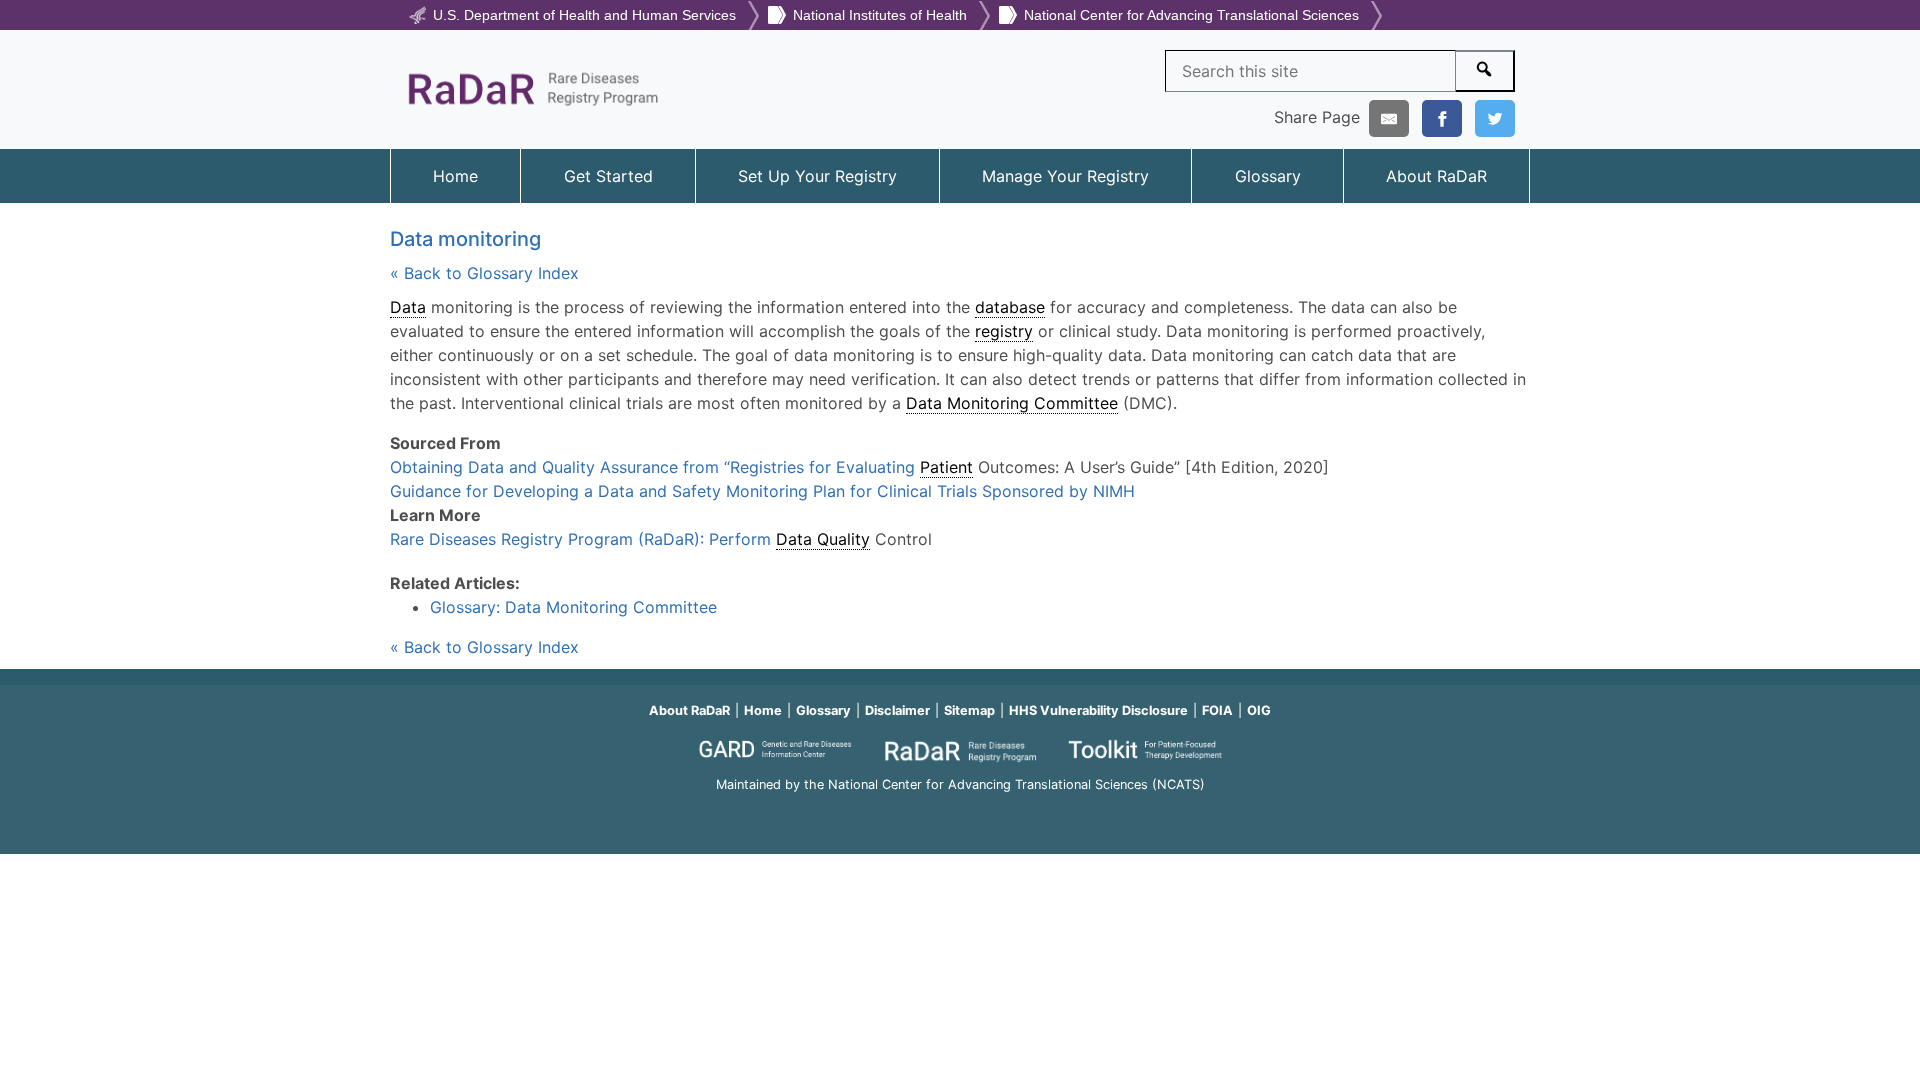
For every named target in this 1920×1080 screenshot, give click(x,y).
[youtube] (960, 812)
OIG (1259, 710)
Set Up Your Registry (817, 176)
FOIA (1217, 710)
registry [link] (1004, 331)
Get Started (608, 176)
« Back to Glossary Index (484, 273)
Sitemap (969, 710)
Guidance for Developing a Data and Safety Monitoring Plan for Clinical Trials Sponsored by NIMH (762, 491)
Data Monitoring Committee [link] (1012, 403)
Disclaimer (897, 710)
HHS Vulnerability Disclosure (1098, 710)
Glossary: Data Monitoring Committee (573, 607)
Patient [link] (946, 467)
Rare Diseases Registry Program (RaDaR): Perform (583, 539)
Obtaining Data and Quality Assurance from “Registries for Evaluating (655, 467)
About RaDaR (1436, 176)
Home (455, 176)
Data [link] (408, 307)
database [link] (1010, 307)
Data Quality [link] (823, 539)
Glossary (1268, 176)
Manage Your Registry (1065, 176)
